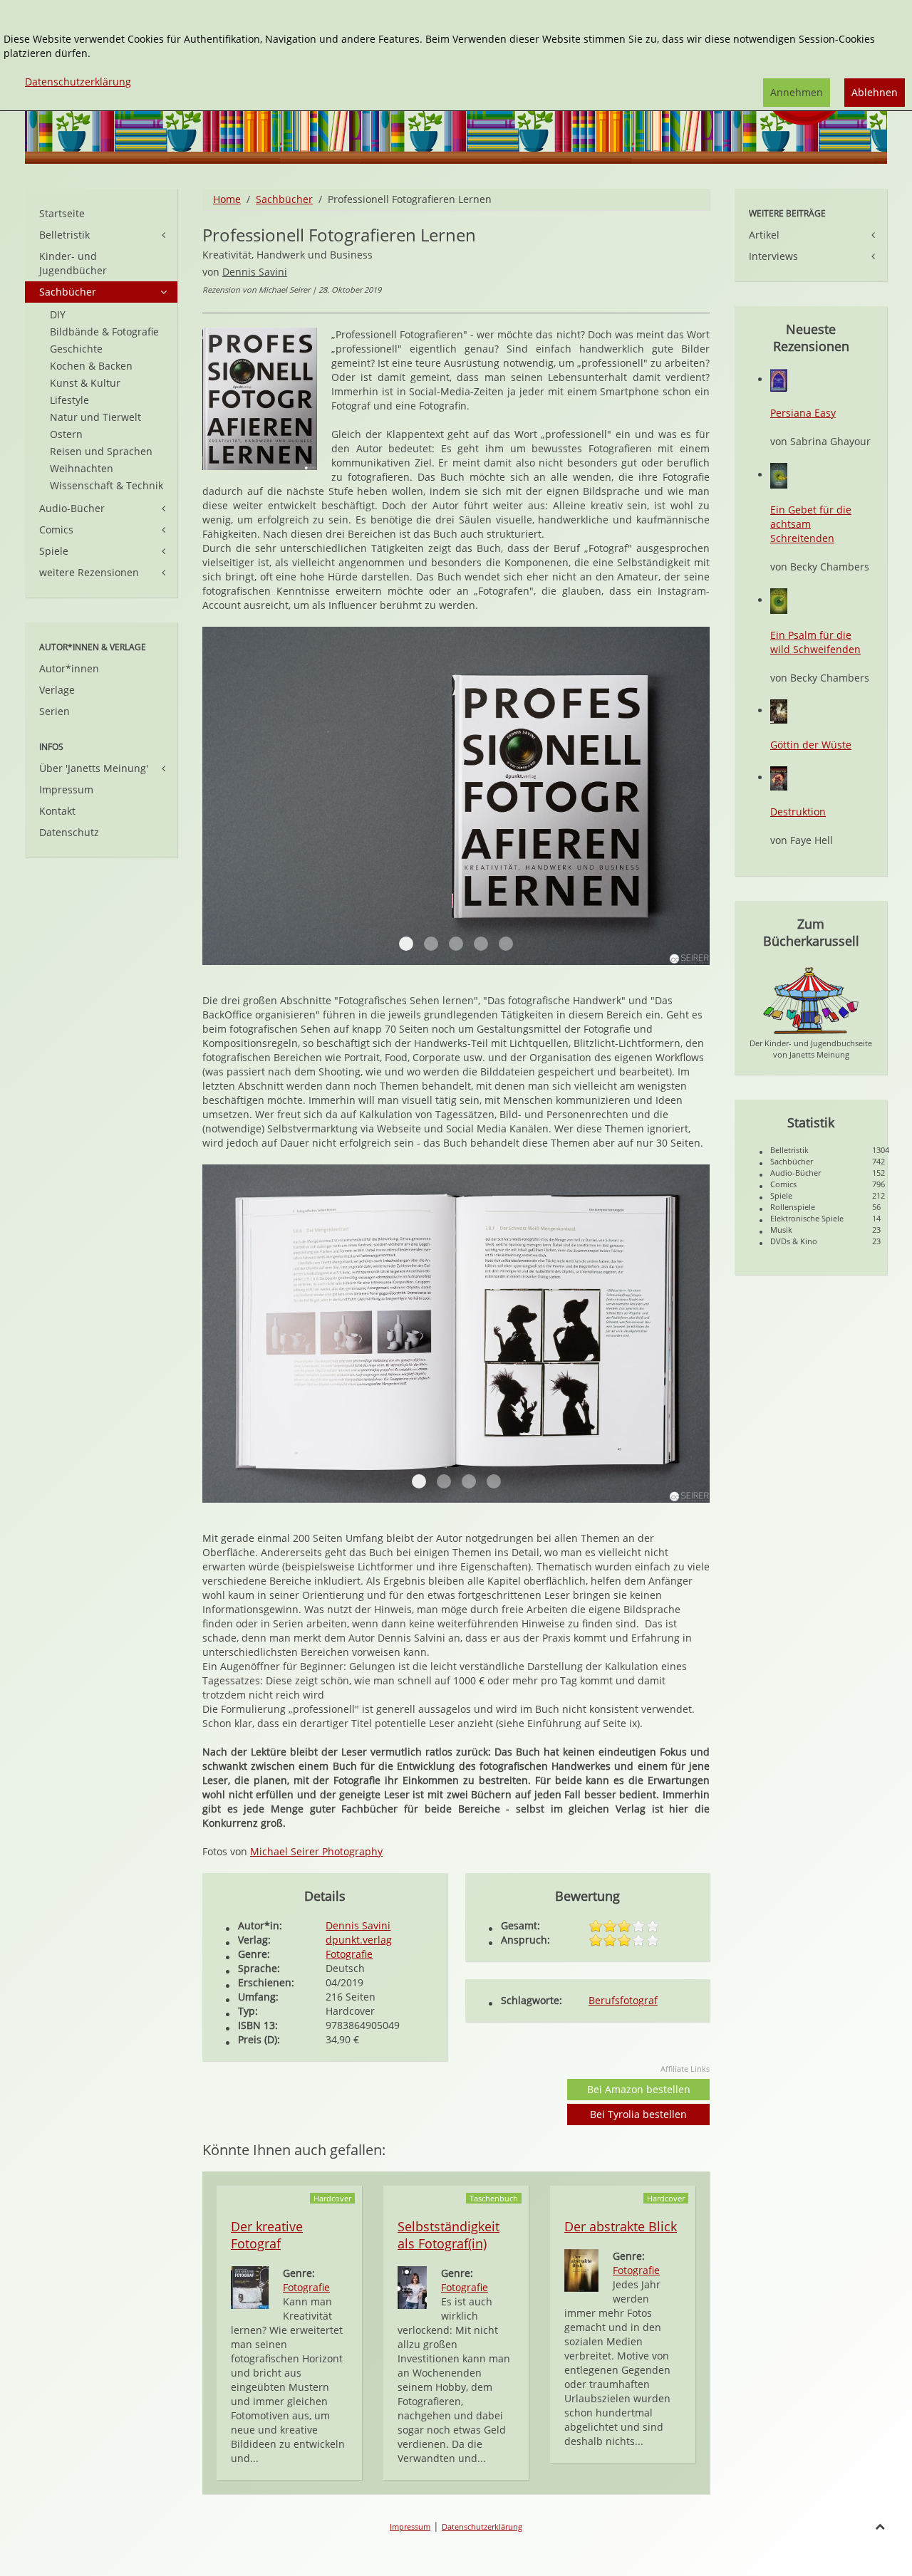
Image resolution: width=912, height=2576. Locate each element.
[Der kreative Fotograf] (250, 2286)
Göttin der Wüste (811, 745)
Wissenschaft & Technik (107, 485)
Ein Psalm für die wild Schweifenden (815, 642)
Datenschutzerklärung (482, 2527)
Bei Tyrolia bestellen (638, 2114)
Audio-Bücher (72, 508)
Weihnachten (82, 468)
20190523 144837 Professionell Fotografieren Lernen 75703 (456, 944)
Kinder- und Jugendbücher (73, 263)
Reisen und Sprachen (101, 451)
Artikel (764, 235)
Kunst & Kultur (85, 383)
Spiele (54, 551)
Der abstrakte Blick (621, 2226)
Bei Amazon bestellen (639, 2089)
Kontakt (57, 811)
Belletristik (64, 235)
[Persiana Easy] (779, 379)
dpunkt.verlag (359, 1940)
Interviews (773, 256)
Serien (55, 711)
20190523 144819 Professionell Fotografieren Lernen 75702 (431, 944)
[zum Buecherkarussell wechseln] (811, 1000)
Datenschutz (69, 832)
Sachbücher (284, 199)
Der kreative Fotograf (267, 2235)
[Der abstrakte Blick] (581, 2269)
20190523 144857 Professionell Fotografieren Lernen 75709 (506, 944)
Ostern (66, 434)
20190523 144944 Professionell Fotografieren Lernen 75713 (444, 1481)
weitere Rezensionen (89, 572)
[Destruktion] (779, 777)
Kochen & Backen (91, 366)
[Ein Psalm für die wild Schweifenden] (779, 600)
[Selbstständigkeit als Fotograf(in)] (412, 2286)
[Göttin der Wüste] (779, 710)
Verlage (57, 690)
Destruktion (798, 812)
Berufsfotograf (623, 2000)
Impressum (66, 789)
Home (227, 199)
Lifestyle (69, 400)
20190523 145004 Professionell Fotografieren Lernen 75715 (469, 1481)
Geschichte (76, 349)
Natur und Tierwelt (95, 417)
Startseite (62, 213)
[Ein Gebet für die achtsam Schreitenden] (779, 475)
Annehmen (797, 92)
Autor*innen (69, 668)
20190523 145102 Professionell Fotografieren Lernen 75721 (494, 1481)
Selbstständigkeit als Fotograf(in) (449, 2235)
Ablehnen (875, 92)
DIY (58, 314)
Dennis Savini (255, 272)
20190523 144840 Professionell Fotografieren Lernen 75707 (481, 944)
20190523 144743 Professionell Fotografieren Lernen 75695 (406, 944)
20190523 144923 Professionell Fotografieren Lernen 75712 (419, 1481)
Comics (56, 530)
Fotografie (349, 1954)
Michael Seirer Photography (316, 1851)
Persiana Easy (803, 413)
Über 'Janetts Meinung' (94, 768)
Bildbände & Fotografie (104, 332)
